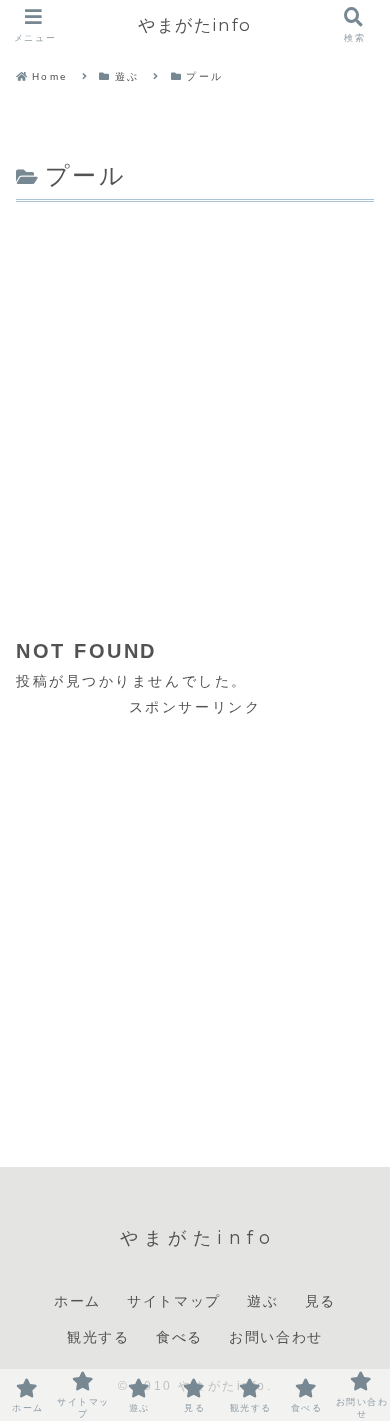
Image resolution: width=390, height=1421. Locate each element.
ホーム (77, 1301)
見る (320, 1301)
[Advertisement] (195, 413)
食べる (179, 1337)
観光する (98, 1337)
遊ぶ (262, 1301)
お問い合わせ (276, 1337)
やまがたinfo (195, 24)
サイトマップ (174, 1301)
